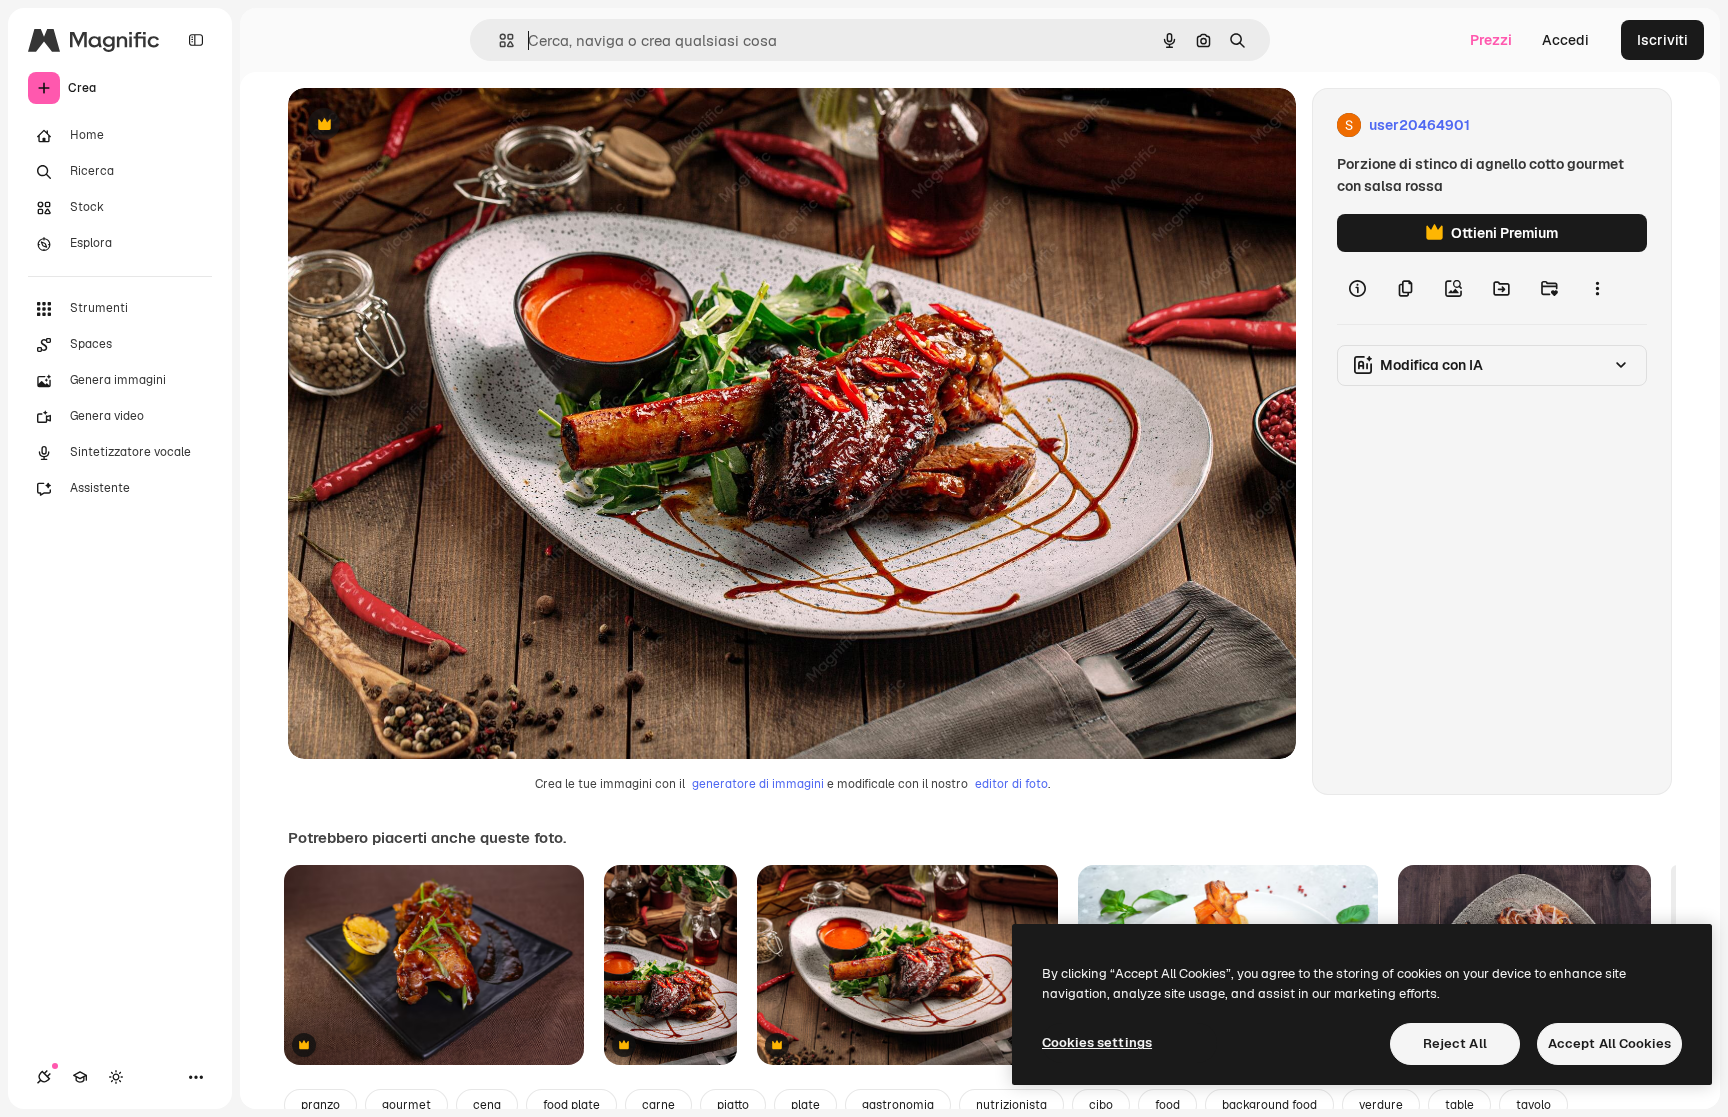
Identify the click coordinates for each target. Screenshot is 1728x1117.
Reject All (1455, 1043)
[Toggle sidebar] (196, 40)
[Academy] (80, 1077)
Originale (420, 125)
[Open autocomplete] (498, 40)
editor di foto (1011, 784)
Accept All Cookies (1609, 1043)
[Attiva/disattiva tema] (116, 1077)
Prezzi (1491, 40)
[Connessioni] (44, 1077)
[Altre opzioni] (1597, 288)
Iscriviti (1662, 40)
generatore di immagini (758, 784)
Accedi (1565, 40)
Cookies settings (1097, 1042)
